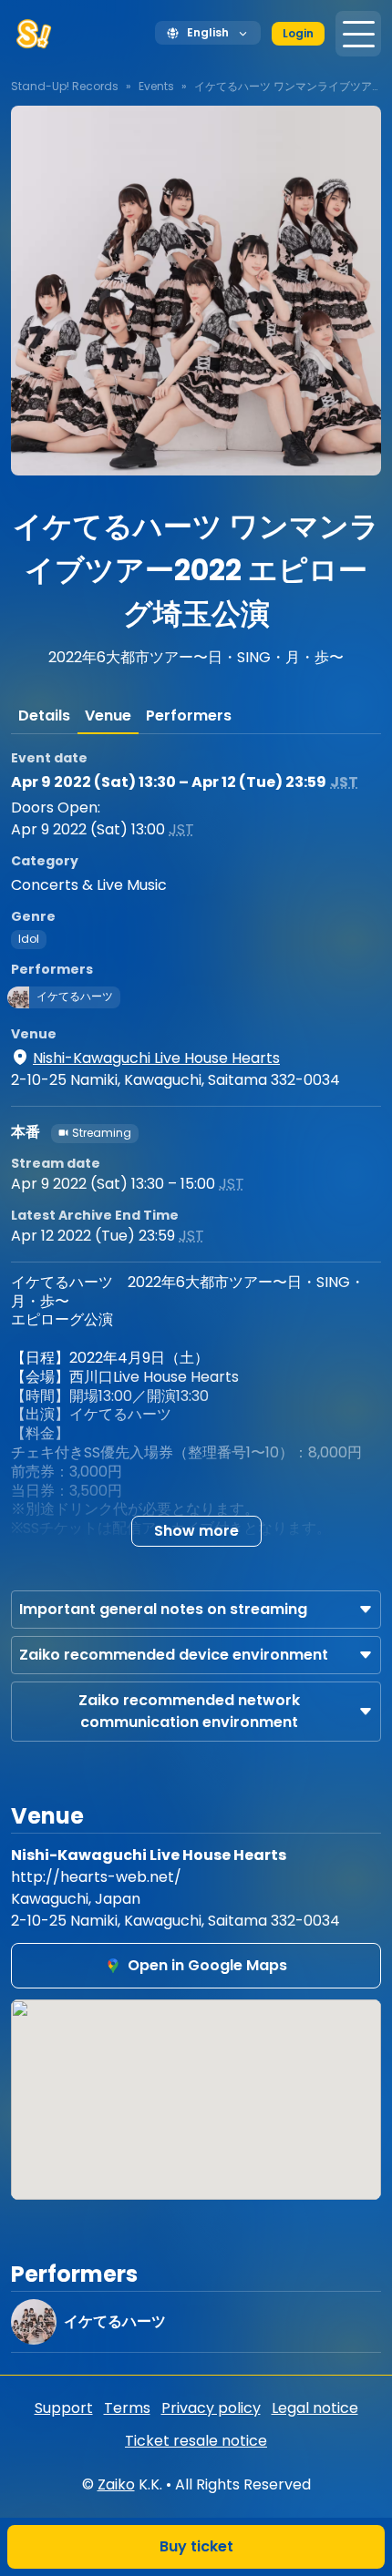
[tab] (44, 716)
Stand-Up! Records (65, 86)
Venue (108, 716)
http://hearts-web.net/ (96, 1877)
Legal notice (315, 2408)
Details (44, 716)
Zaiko (116, 2484)
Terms (127, 2408)
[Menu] (358, 34)
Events (156, 86)
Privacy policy (211, 2408)
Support (64, 2408)
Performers (189, 716)
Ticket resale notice (196, 2441)
